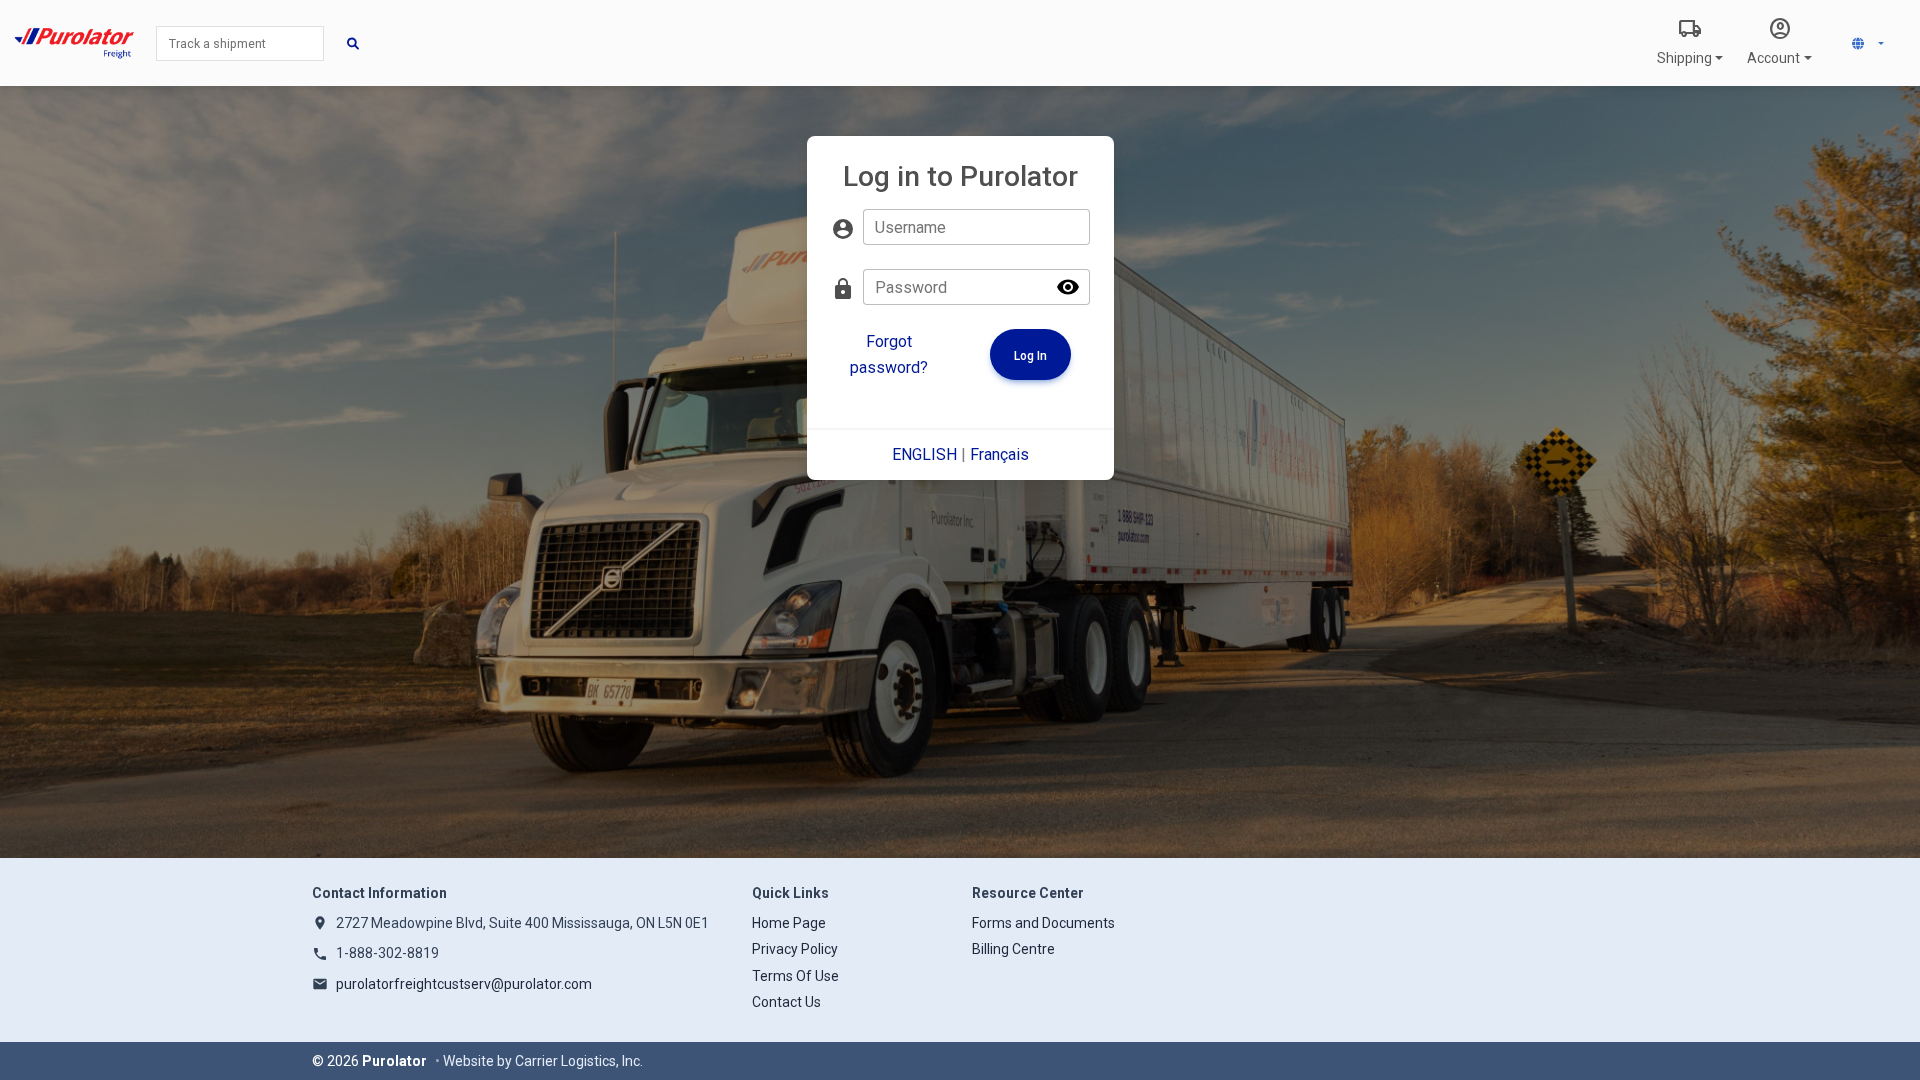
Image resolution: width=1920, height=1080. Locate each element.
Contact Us (786, 1002)
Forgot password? (889, 354)
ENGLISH (924, 454)
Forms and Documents (1043, 923)
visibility (1068, 287)
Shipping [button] (1684, 40)
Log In (1030, 356)
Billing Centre (1013, 949)
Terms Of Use (795, 976)
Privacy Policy (795, 949)
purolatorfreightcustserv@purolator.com (464, 984)
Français (999, 454)
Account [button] (1773, 40)
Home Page (789, 923)
